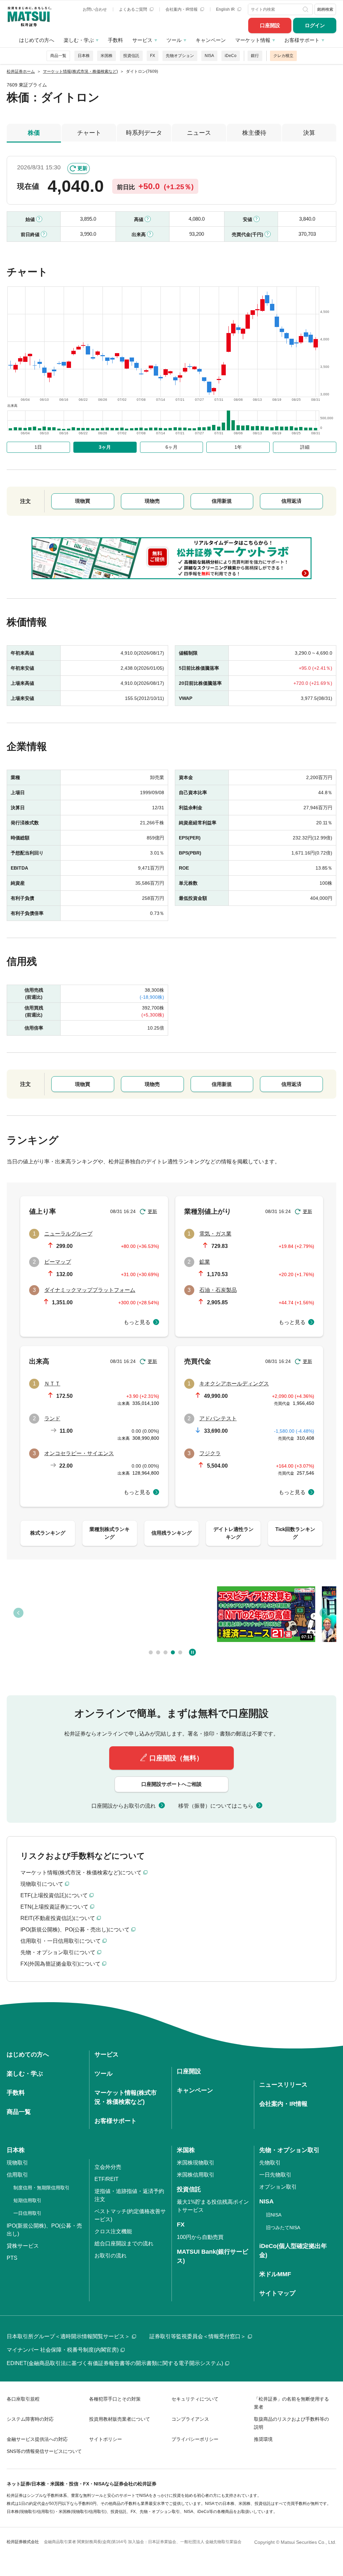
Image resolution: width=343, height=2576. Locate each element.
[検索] (306, 9)
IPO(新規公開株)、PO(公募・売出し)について (75, 1930)
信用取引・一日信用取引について (61, 1941)
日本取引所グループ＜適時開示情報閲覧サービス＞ (68, 2336)
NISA (209, 56)
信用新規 (222, 501)
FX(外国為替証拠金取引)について (60, 1964)
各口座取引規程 (23, 2399)
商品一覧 (58, 56)
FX (153, 56)
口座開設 (270, 25)
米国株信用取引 (196, 2175)
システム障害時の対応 (30, 2419)
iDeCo (231, 56)
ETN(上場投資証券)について (54, 1907)
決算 (309, 133)
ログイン (315, 25)
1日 (38, 447)
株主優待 (254, 133)
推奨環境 (263, 2439)
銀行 (255, 56)
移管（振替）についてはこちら (216, 1806)
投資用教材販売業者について (120, 2419)
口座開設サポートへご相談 (171, 1784)
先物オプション (180, 56)
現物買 (83, 501)
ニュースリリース (283, 2085)
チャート (89, 133)
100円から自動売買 (200, 2237)
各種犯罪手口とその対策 (115, 2399)
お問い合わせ (95, 9)
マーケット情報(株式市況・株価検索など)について (81, 1873)
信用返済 (291, 501)
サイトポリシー (106, 2439)
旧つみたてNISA (283, 2228)
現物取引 (17, 2163)
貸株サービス (23, 2246)
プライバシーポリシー (195, 2439)
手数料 (115, 40)
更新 (82, 168)
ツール (174, 40)
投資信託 (131, 56)
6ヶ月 (171, 447)
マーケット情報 (253, 40)
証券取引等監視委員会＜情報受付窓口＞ (198, 2336)
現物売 (152, 501)
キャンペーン (211, 40)
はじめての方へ (37, 40)
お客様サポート (302, 40)
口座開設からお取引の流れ (124, 1806)
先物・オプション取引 (289, 2150)
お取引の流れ (111, 2256)
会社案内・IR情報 (182, 9)
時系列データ (144, 133)
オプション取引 (278, 2187)
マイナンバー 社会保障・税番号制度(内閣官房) (63, 2350)
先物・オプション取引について (58, 1952)
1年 (238, 447)
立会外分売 (108, 2167)
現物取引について (42, 1884)
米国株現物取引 (196, 2163)
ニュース (199, 133)
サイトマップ (277, 2293)
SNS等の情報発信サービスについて (44, 2451)
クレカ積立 (283, 56)
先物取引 (270, 2163)
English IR (226, 9)
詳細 (305, 447)
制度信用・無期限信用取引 (42, 2188)
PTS (12, 2258)
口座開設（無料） (176, 1758)
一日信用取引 (27, 2213)
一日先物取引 (275, 2175)
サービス (142, 40)
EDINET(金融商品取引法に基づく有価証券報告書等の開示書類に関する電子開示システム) (115, 2363)
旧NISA (274, 2215)
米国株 (107, 56)
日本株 (84, 56)
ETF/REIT (107, 2179)
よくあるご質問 (133, 9)
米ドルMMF (275, 2274)
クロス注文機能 (113, 2231)
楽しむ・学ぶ (79, 40)
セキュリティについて (195, 2399)
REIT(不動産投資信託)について (58, 1918)
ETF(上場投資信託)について (54, 1895)
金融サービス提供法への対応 (37, 2439)
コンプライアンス (190, 2419)
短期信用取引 (27, 2200)
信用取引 (17, 2175)
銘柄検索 (325, 9)
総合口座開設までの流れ (124, 2243)
